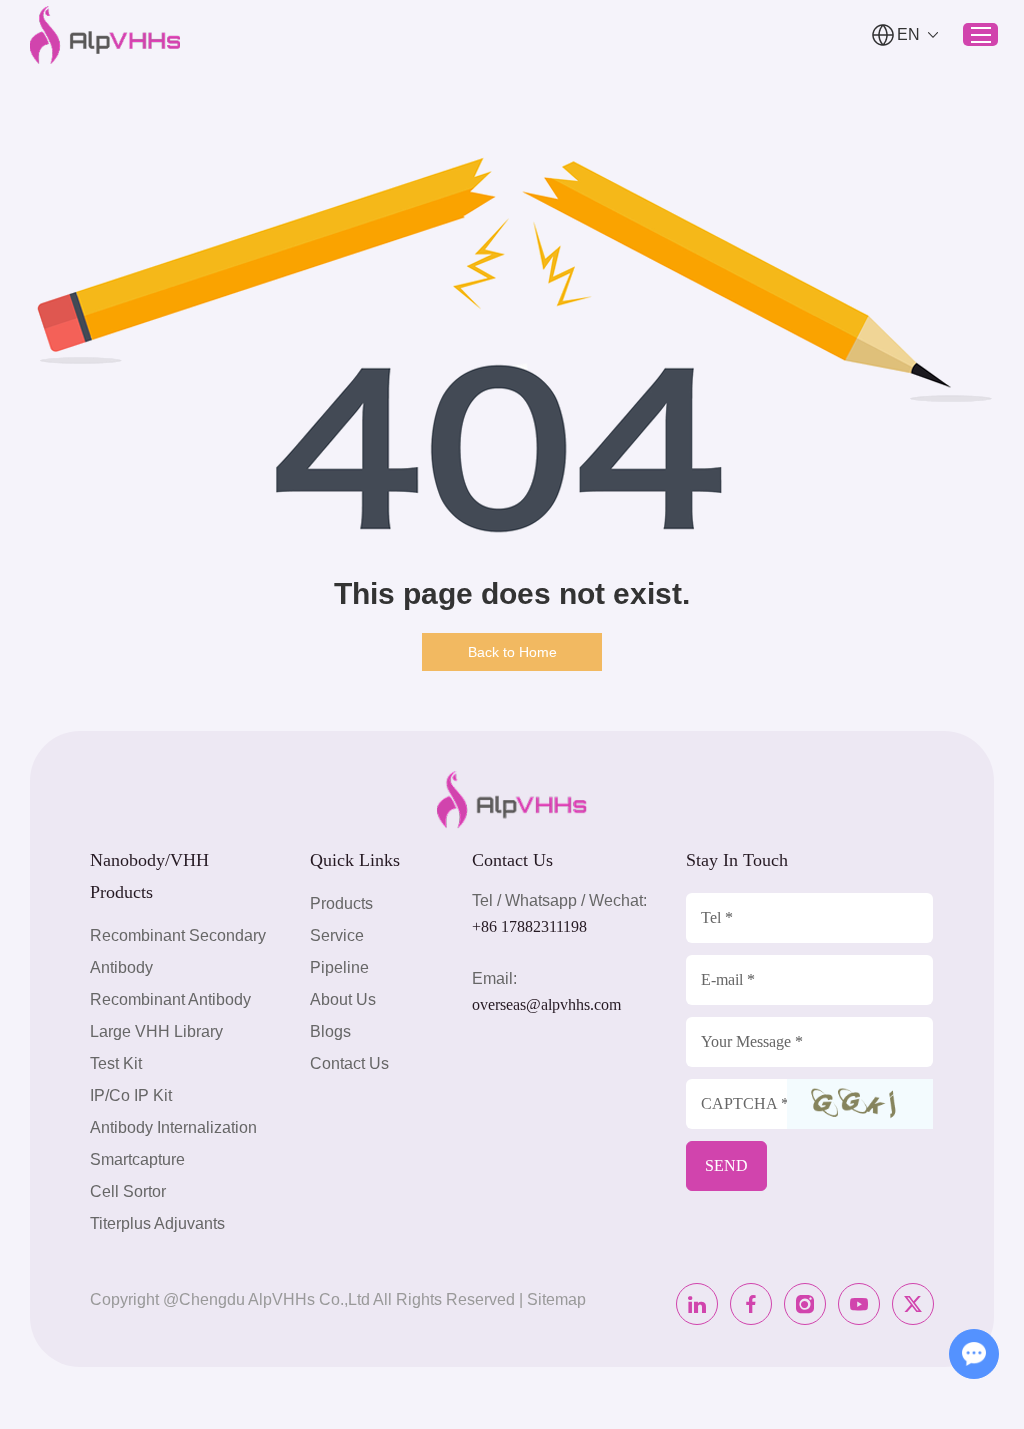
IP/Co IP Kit (131, 1095)
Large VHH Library (156, 1031)
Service (337, 935)
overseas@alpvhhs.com (546, 1004)
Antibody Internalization (173, 1127)
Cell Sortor (128, 1191)
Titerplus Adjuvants (157, 1223)
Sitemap (556, 1299)
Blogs (330, 1031)
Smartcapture (137, 1159)
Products (341, 903)
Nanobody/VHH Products (149, 876)
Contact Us (349, 1063)
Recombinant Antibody (170, 999)
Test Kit (116, 1063)
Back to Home (512, 652)
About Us (343, 999)
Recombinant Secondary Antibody (178, 951)
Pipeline (339, 967)
